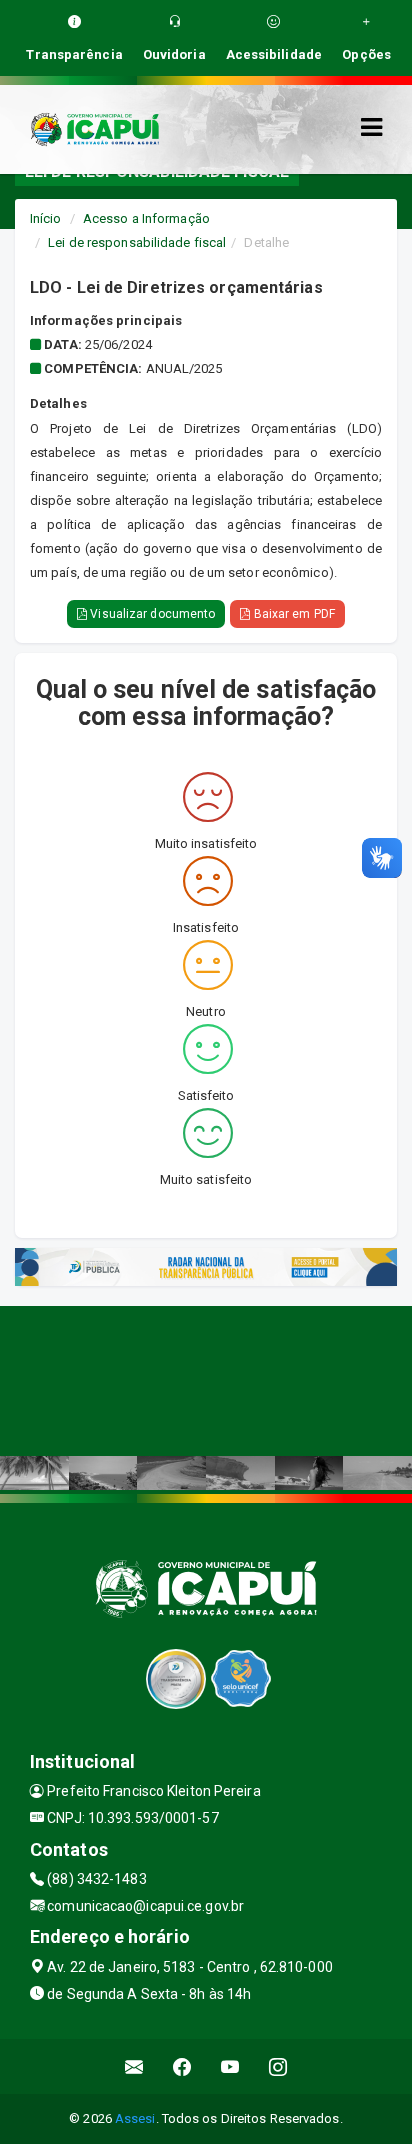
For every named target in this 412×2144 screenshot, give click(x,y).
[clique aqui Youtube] (230, 2066)
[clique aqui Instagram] (278, 2066)
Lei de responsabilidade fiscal (137, 242)
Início (46, 218)
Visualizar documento (151, 614)
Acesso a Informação (146, 218)
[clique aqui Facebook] (182, 2066)
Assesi (135, 2118)
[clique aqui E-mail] (134, 2066)
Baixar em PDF (292, 614)
